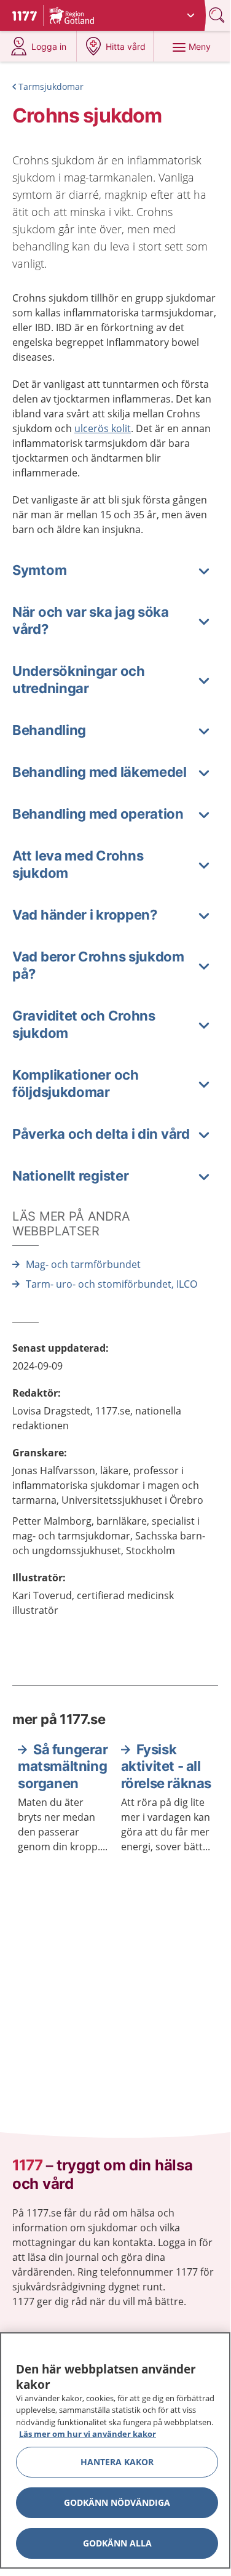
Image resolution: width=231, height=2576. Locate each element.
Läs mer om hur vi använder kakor (88, 2434)
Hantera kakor (117, 2462)
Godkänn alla (117, 2543)
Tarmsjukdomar (51, 86)
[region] (115, 2450)
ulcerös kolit (103, 428)
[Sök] (218, 15)
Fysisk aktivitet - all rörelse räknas (166, 1766)
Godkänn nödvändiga (117, 2502)
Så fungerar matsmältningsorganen (63, 1766)
